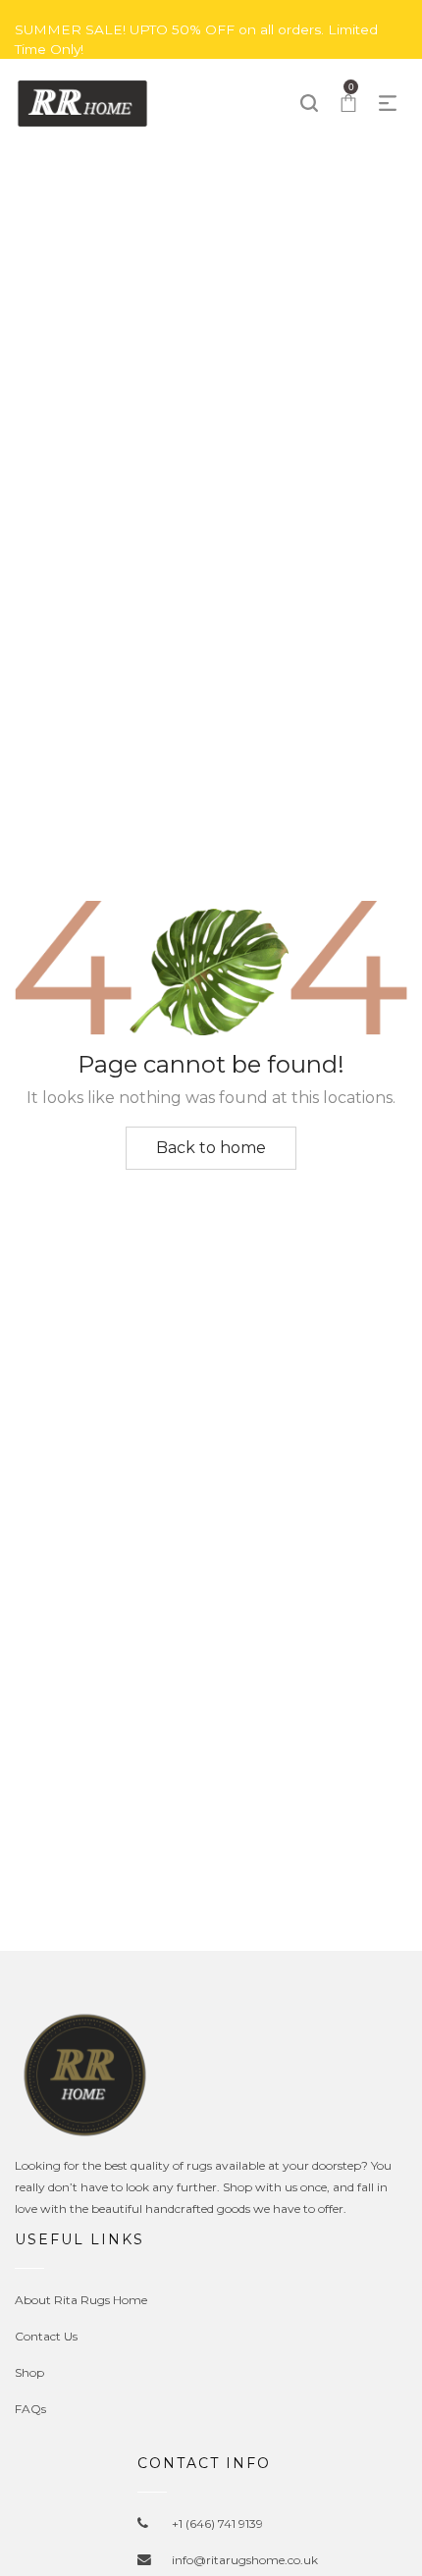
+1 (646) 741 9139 (217, 2523)
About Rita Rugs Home (81, 2300)
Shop (29, 2372)
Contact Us (46, 2336)
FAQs (30, 2409)
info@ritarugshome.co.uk (245, 2560)
